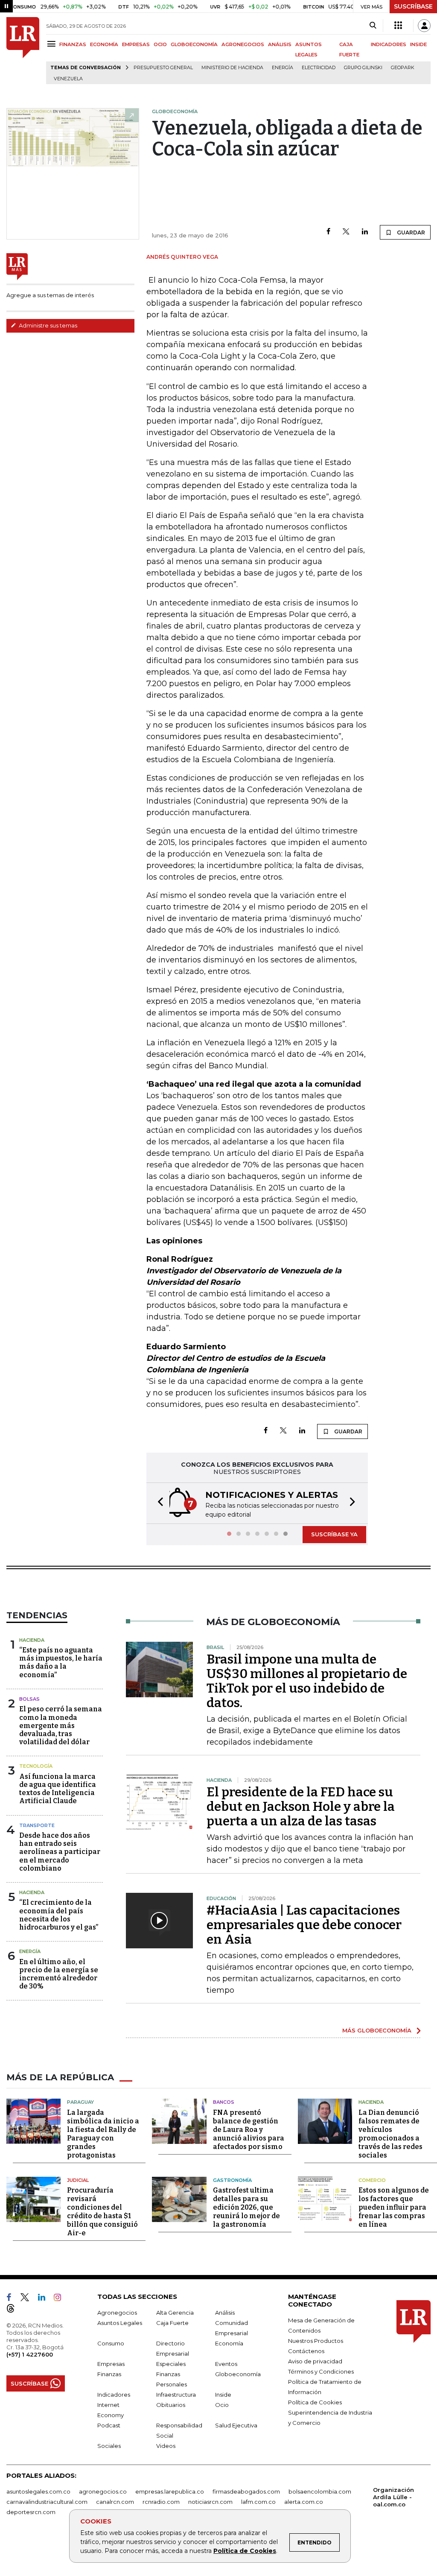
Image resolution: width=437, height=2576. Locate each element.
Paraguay (80, 2102)
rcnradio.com (161, 2502)
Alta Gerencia (175, 2313)
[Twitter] (346, 232)
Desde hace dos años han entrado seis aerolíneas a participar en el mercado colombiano (60, 1852)
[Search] (373, 26)
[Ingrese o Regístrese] (424, 26)
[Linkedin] (365, 232)
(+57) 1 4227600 (30, 2354)
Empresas (111, 2364)
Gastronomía (232, 2180)
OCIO (160, 44)
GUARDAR (410, 232)
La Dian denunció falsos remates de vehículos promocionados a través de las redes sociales (390, 2134)
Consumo (111, 2343)
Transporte (37, 1825)
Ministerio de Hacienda (232, 68)
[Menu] (53, 44)
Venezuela (68, 79)
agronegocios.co (103, 2491)
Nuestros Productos (316, 2341)
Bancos (224, 2102)
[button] (158, 1503)
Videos (166, 2446)
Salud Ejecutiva (236, 2425)
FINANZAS (73, 44)
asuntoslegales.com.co (38, 2491)
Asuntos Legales (120, 2323)
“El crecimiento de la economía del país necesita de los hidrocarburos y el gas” (59, 1915)
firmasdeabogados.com (246, 2491)
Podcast (109, 2425)
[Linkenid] (45, 2299)
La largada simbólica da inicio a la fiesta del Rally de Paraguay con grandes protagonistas (103, 2134)
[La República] (23, 51)
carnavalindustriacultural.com (47, 2502)
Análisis (225, 2313)
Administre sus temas (47, 325)
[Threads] (14, 2310)
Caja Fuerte (172, 2323)
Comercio (372, 2180)
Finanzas (109, 2374)
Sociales (109, 2446)
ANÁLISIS (280, 44)
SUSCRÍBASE (413, 6)
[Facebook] (328, 232)
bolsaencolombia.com (320, 2491)
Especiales (171, 2364)
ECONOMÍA (104, 44)
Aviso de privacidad (315, 2361)
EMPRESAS (136, 44)
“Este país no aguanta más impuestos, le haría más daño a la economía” (61, 1662)
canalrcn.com (115, 2502)
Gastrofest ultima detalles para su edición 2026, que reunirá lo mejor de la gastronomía (246, 2207)
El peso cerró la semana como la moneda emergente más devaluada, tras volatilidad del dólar (61, 1725)
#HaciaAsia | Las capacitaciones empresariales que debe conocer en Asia (304, 1925)
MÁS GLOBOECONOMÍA (377, 2030)
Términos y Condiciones (321, 2371)
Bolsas (29, 1699)
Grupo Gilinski (363, 68)
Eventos (226, 2364)
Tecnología (36, 1766)
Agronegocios (117, 2313)
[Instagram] (61, 2299)
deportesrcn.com (31, 2512)
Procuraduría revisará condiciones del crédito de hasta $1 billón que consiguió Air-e (102, 2212)
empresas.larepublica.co (170, 2491)
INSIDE (418, 44)
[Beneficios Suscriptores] (398, 26)
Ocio (222, 2405)
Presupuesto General (163, 68)
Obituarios (171, 2405)
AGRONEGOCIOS (243, 44)
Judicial (78, 2180)
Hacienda (32, 1640)
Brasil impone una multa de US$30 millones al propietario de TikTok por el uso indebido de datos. (307, 1681)
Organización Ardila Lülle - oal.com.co (393, 2497)
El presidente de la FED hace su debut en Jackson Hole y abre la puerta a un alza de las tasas (301, 1807)
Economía (229, 2343)
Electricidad (319, 68)
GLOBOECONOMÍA (194, 44)
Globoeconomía (238, 2374)
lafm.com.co (258, 2502)
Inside (223, 2395)
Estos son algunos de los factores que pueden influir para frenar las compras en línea (394, 2207)
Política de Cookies (245, 2551)
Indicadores (114, 2395)
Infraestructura (176, 2395)
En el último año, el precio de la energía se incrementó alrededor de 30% (59, 1974)
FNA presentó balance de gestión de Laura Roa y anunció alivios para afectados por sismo (249, 2130)
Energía (283, 68)
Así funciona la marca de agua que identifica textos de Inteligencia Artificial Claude (58, 1789)
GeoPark (403, 68)
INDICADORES (389, 44)
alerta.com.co (304, 2502)
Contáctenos (306, 2351)
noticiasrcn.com (210, 2502)
